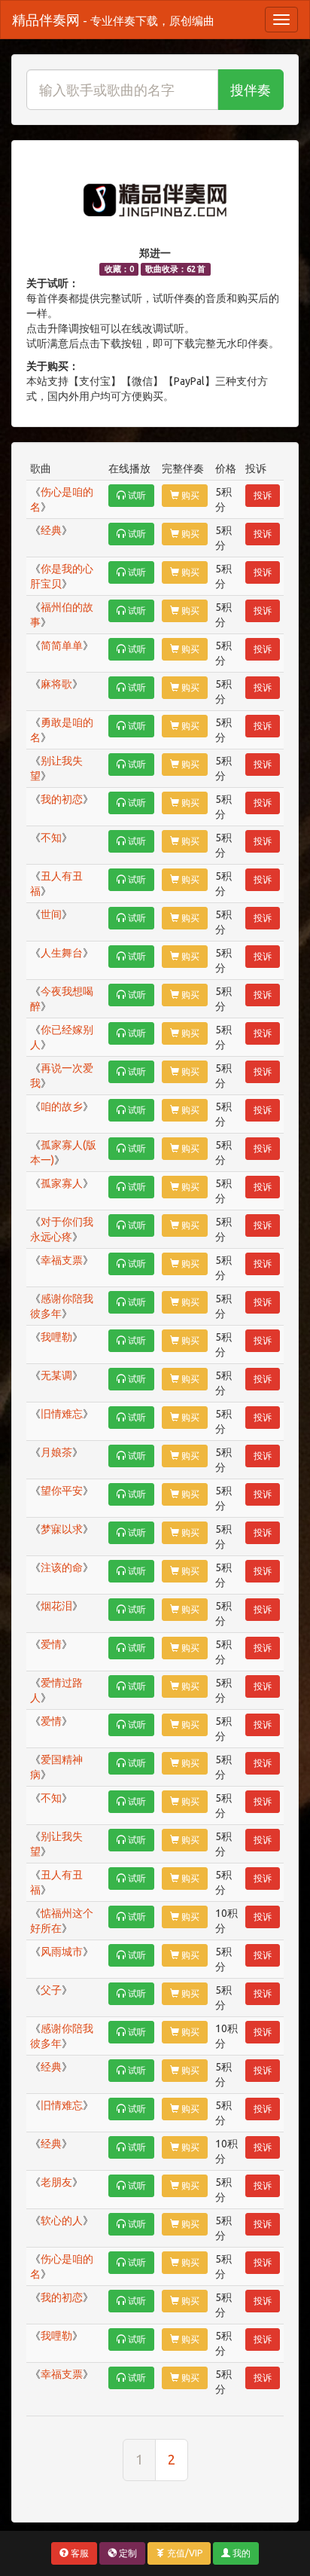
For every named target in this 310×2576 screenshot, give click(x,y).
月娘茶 (56, 1452)
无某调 (56, 1375)
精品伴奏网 (113, 20)
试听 (136, 495)
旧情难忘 (62, 1414)
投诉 (263, 495)
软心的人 (62, 2220)
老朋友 (56, 2182)
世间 (51, 914)
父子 (51, 1990)
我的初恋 (62, 799)
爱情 (51, 1644)
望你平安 (62, 1491)
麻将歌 (56, 684)
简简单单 (62, 646)
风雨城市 (62, 1952)
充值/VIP (184, 2553)
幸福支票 (62, 1260)
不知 (51, 838)
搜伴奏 (251, 90)
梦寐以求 (62, 1529)
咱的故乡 (62, 1106)
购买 (189, 495)
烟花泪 (56, 1606)
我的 (240, 2553)
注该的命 (62, 1567)
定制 (127, 2553)
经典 (51, 530)
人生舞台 (62, 953)
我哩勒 (56, 1337)
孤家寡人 (62, 1183)
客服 (79, 2553)
